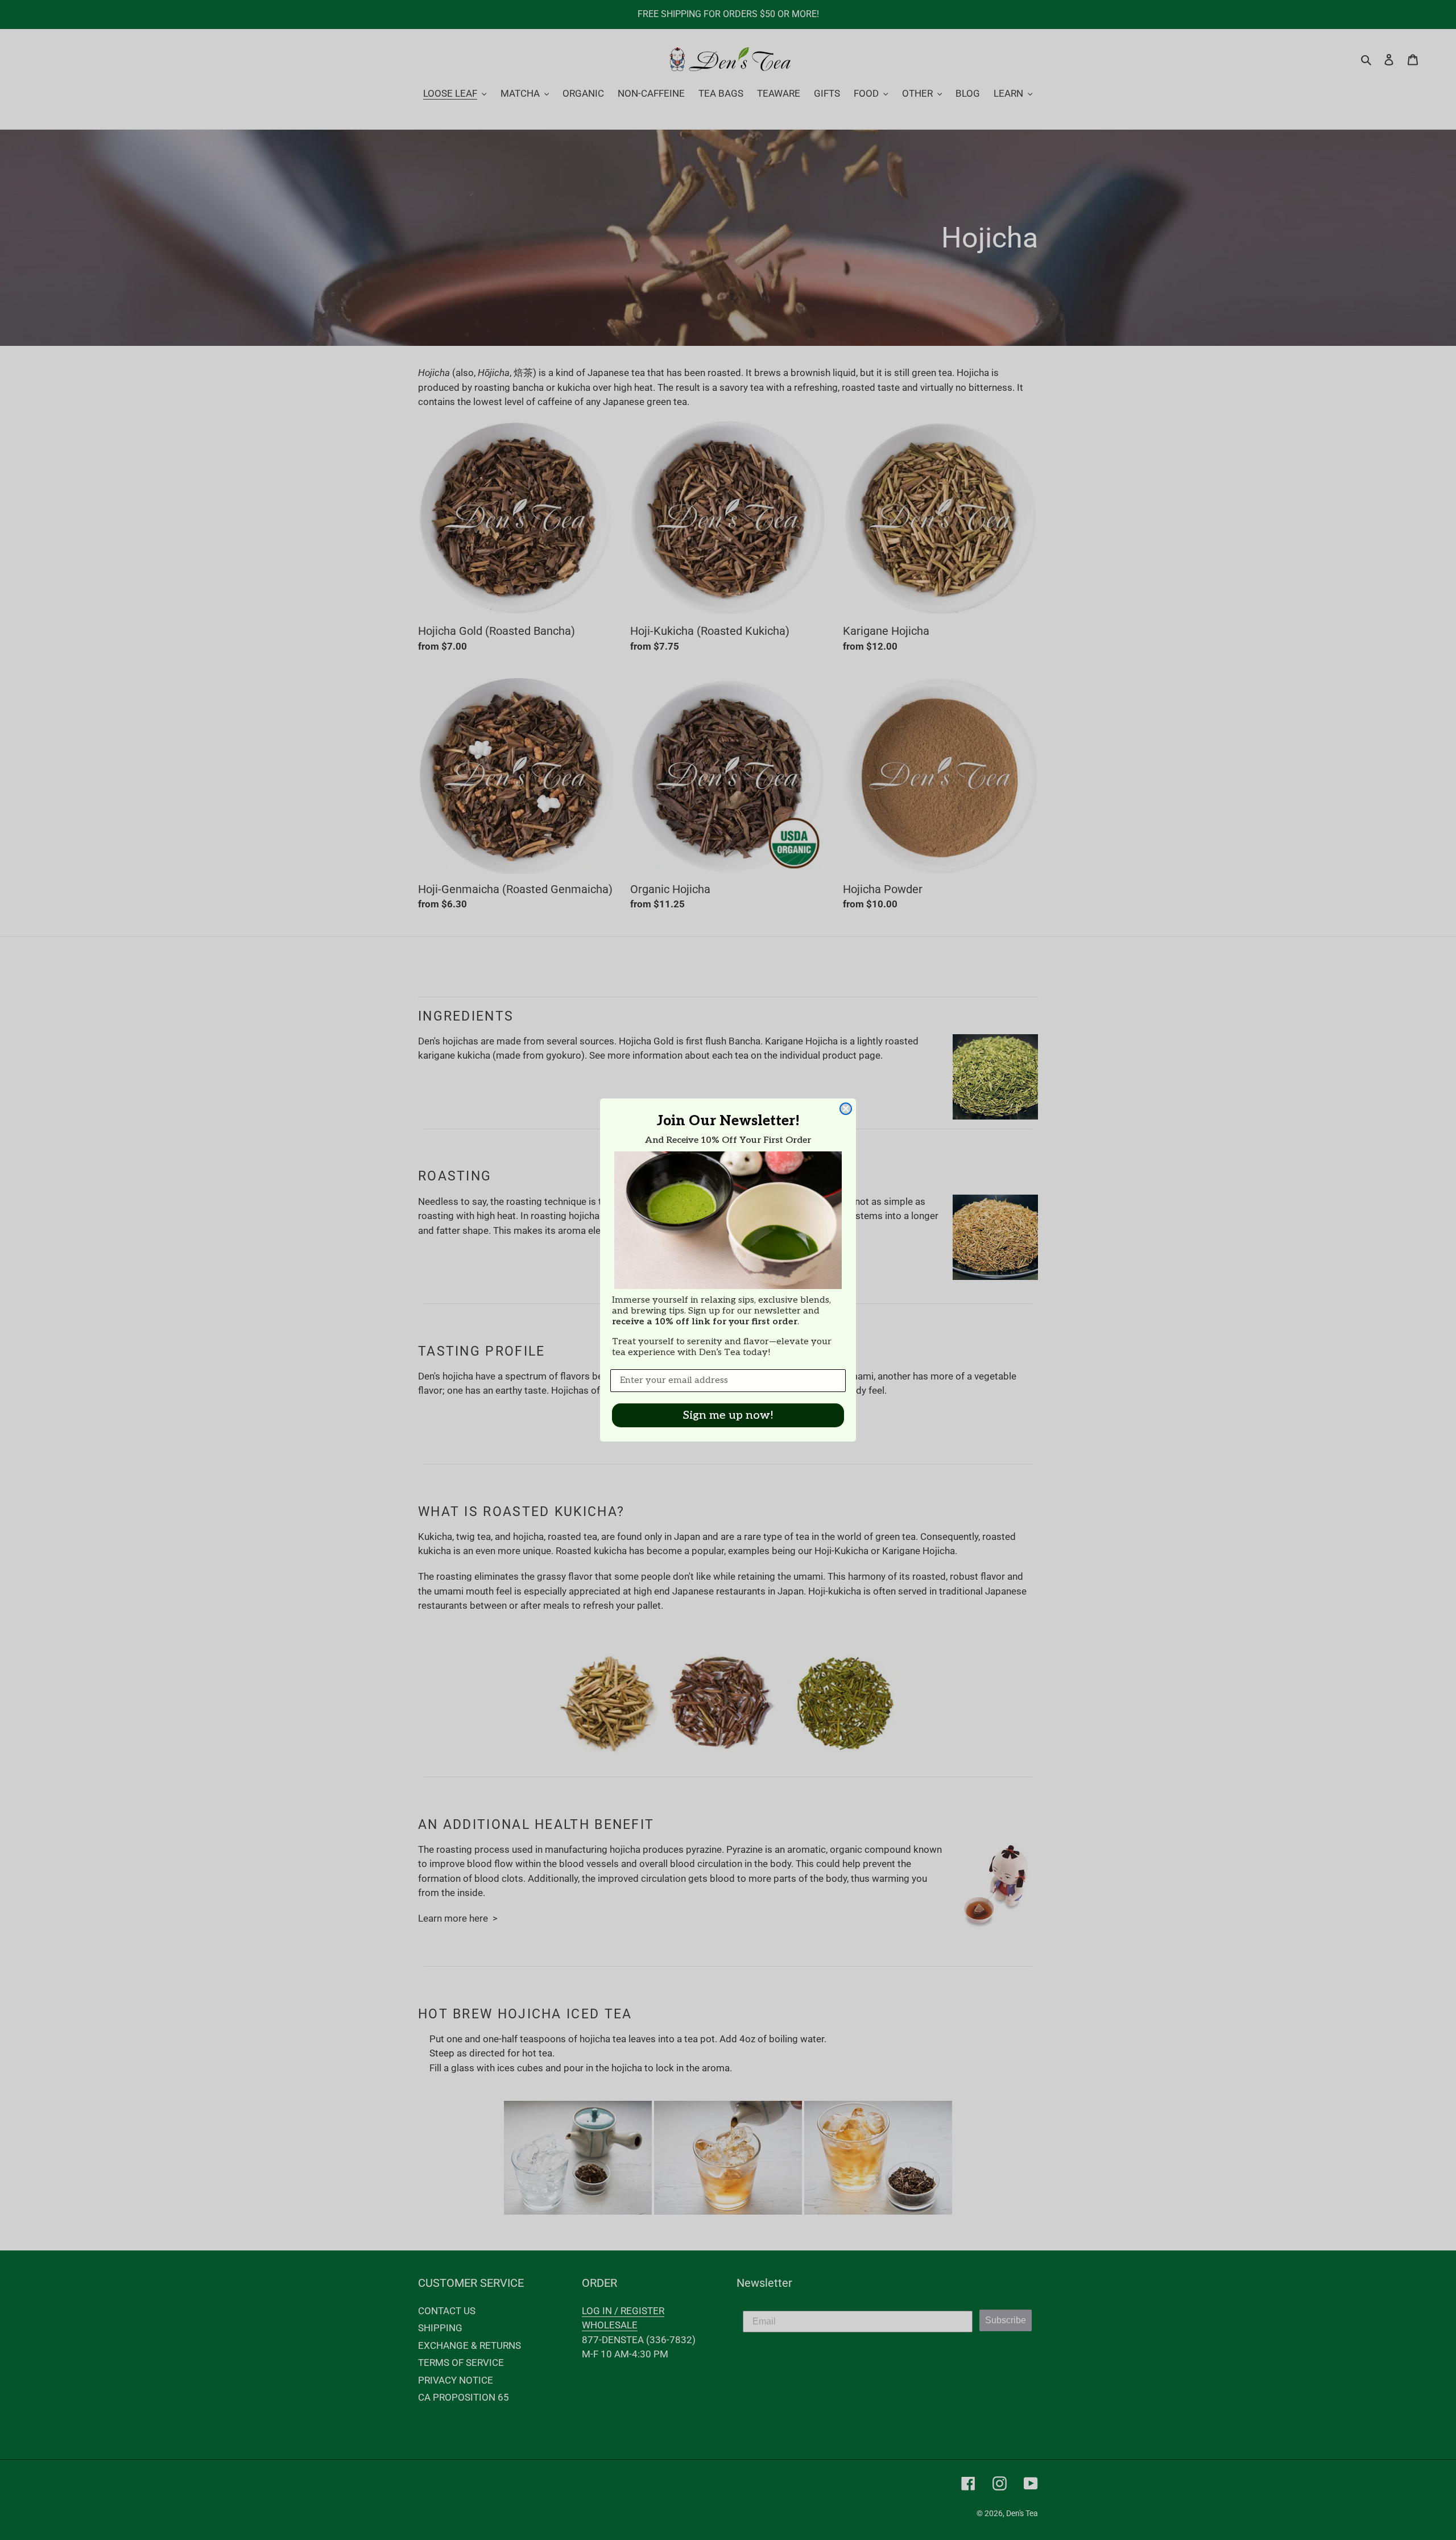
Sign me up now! (728, 1415)
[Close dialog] (846, 1109)
